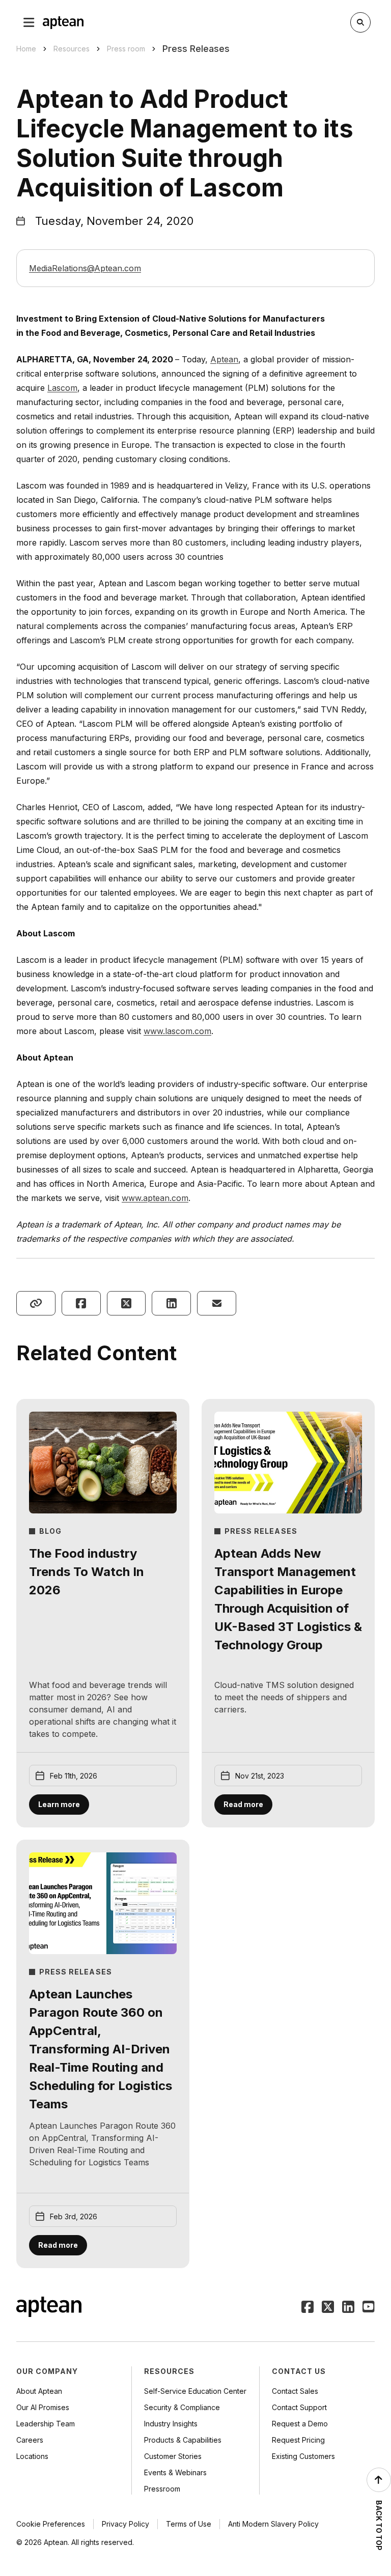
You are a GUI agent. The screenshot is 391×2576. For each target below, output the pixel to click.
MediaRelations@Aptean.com (85, 268)
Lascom (62, 388)
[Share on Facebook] (81, 1303)
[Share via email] (217, 1303)
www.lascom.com (177, 1031)
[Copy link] (36, 1303)
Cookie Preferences (51, 2524)
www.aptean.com (155, 1198)
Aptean (224, 359)
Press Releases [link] (196, 49)
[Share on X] (127, 1303)
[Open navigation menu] (29, 22)
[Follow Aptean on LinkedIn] (348, 2308)
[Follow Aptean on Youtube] (369, 2308)
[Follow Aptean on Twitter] (328, 2308)
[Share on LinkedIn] (171, 1303)
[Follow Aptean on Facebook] (308, 2308)
